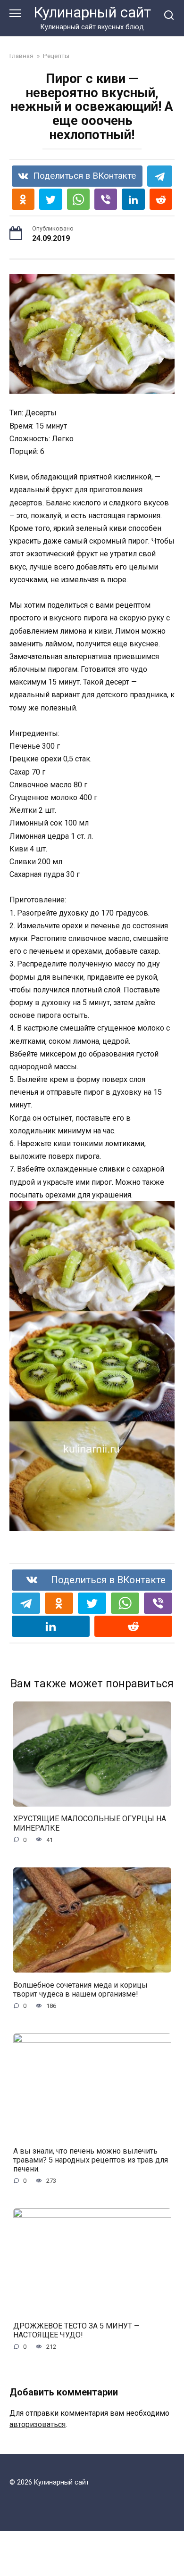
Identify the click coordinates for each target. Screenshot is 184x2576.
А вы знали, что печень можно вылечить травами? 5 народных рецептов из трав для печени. (91, 2159)
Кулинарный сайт (92, 12)
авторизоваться (38, 2424)
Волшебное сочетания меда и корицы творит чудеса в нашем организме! (80, 1989)
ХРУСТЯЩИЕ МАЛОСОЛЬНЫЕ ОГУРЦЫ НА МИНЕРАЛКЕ (90, 1823)
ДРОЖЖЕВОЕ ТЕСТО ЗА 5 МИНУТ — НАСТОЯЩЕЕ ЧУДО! (76, 2330)
